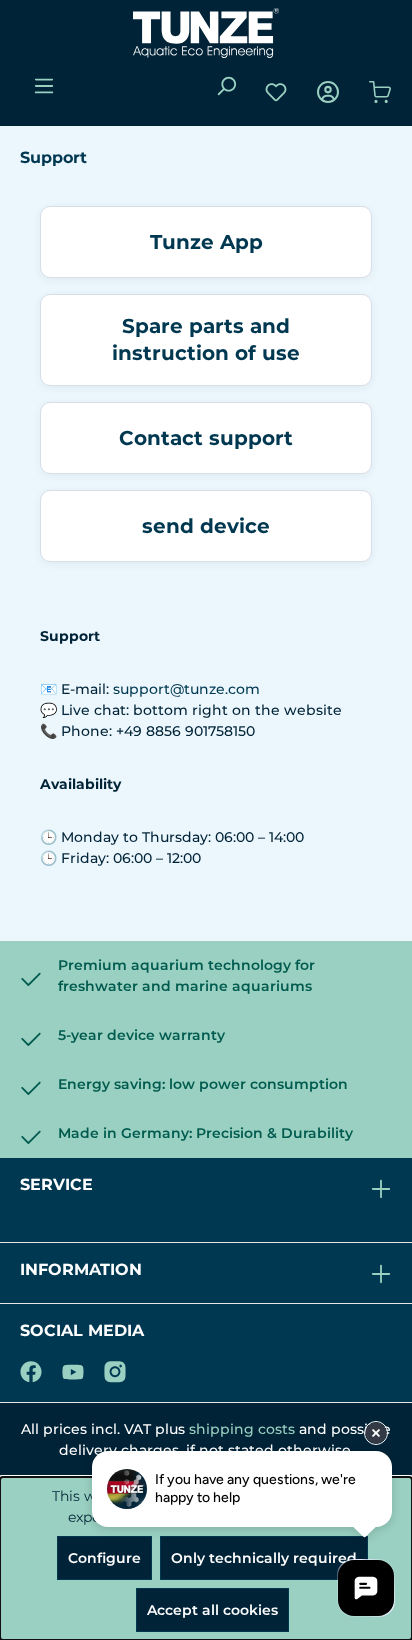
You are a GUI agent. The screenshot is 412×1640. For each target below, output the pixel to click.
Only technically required (264, 1558)
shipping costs (242, 1429)
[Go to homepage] (206, 33)
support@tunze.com (186, 689)
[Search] (226, 86)
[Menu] (44, 86)
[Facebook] (31, 1368)
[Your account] (328, 92)
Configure (104, 1558)
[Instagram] (115, 1368)
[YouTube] (73, 1368)
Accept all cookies (212, 1610)
